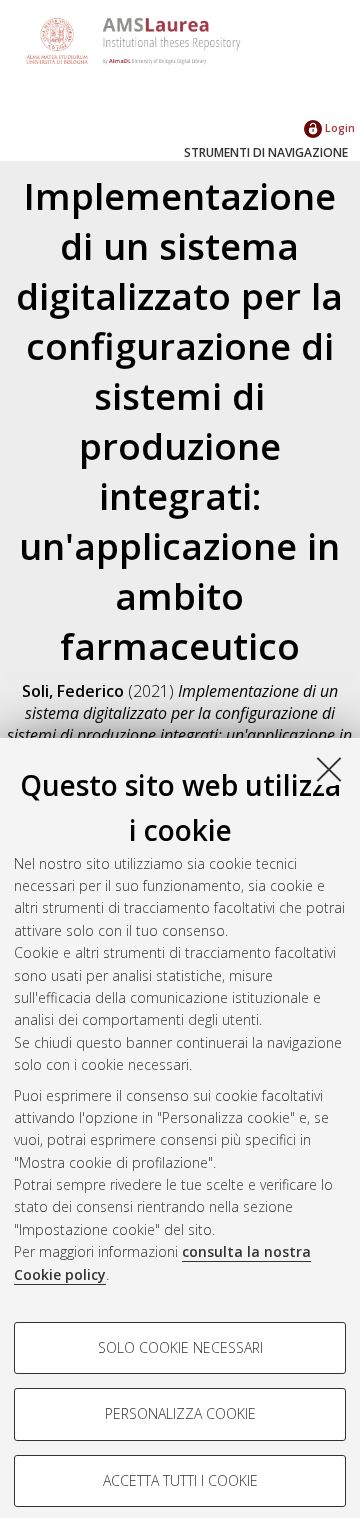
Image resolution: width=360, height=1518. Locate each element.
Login (338, 127)
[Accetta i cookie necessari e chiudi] (329, 769)
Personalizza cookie (180, 1413)
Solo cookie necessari (180, 1347)
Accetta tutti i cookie (180, 1480)
